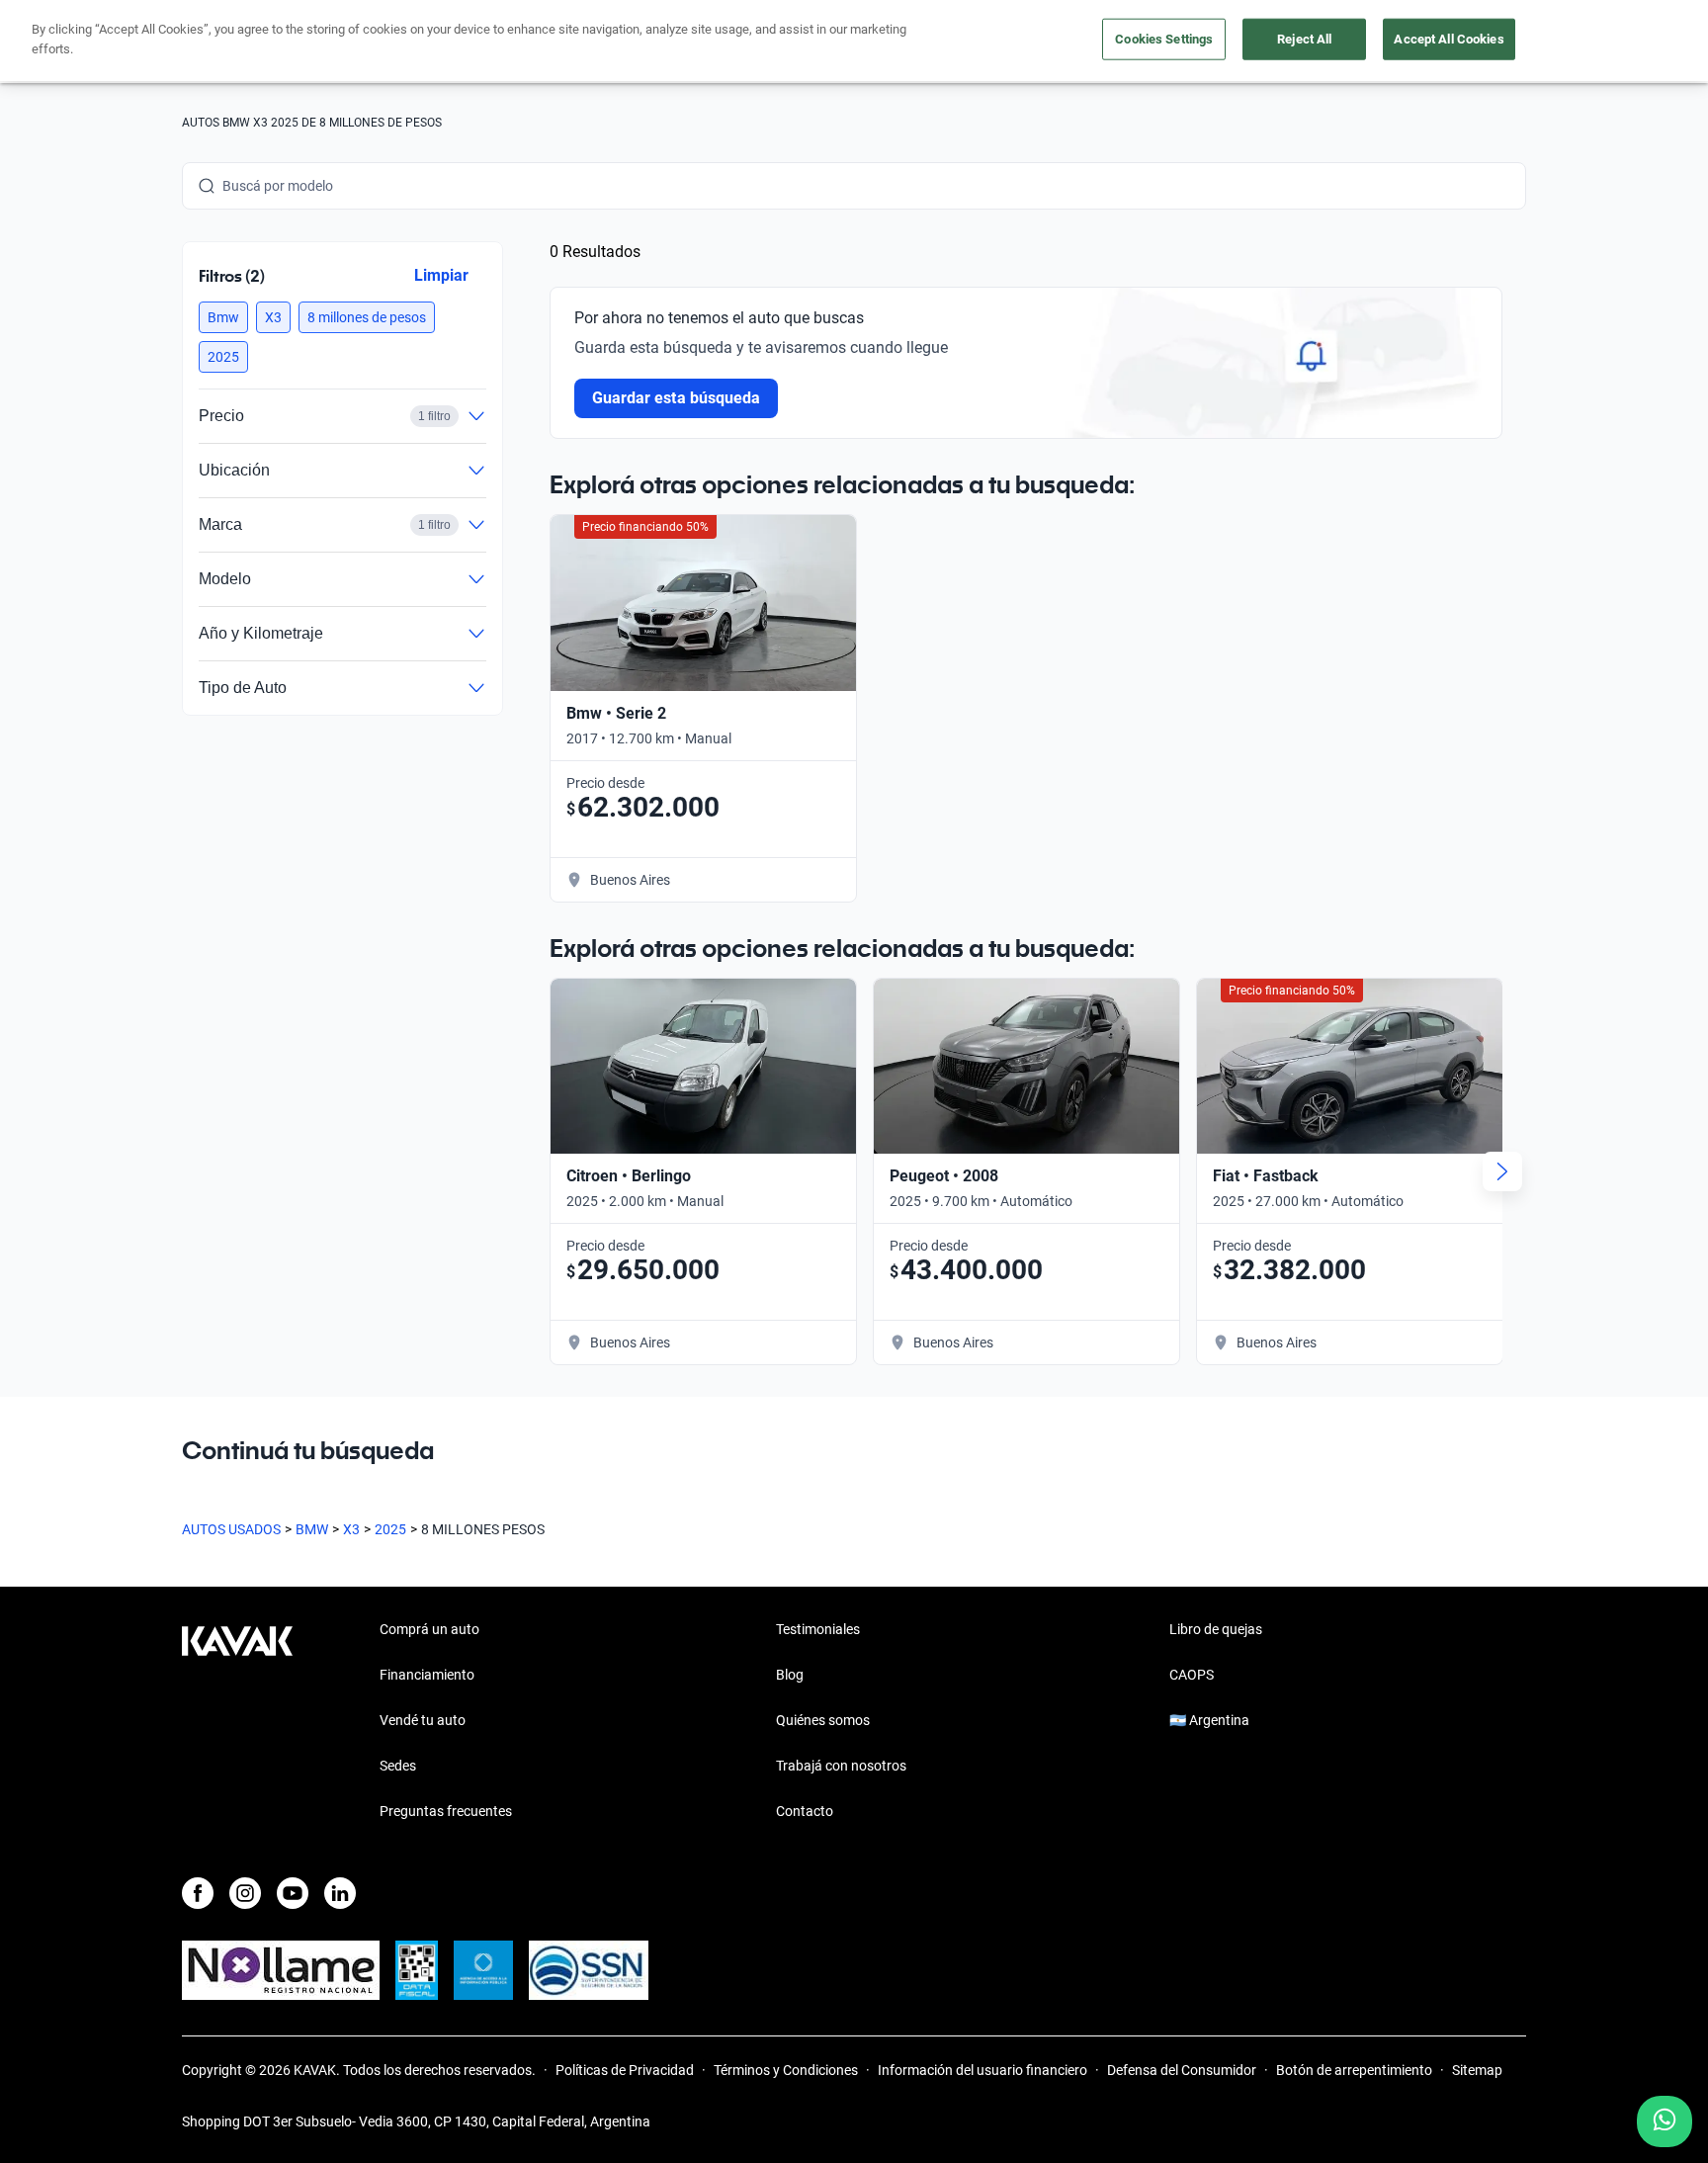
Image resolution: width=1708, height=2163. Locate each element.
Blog (790, 1675)
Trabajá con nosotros (841, 1766)
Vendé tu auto (423, 1720)
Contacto (805, 1811)
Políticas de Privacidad (625, 2070)
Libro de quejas (1216, 1629)
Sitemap (1477, 2070)
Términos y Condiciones (786, 2070)
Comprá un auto (429, 1629)
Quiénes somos (823, 1720)
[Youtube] (293, 1893)
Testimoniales (818, 1629)
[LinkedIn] (340, 1893)
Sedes (398, 1766)
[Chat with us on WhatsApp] (1665, 2121)
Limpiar (441, 275)
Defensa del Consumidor (1182, 2070)
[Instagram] (245, 1893)
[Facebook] (198, 1893)
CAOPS (1192, 1675)
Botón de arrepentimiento (1354, 2070)
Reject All (1304, 39)
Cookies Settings (1164, 39)
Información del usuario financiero (982, 2070)
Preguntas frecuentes (446, 1811)
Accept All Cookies (1449, 39)
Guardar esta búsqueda (676, 398)
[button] (223, 317)
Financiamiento (427, 1675)
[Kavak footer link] (237, 1722)
